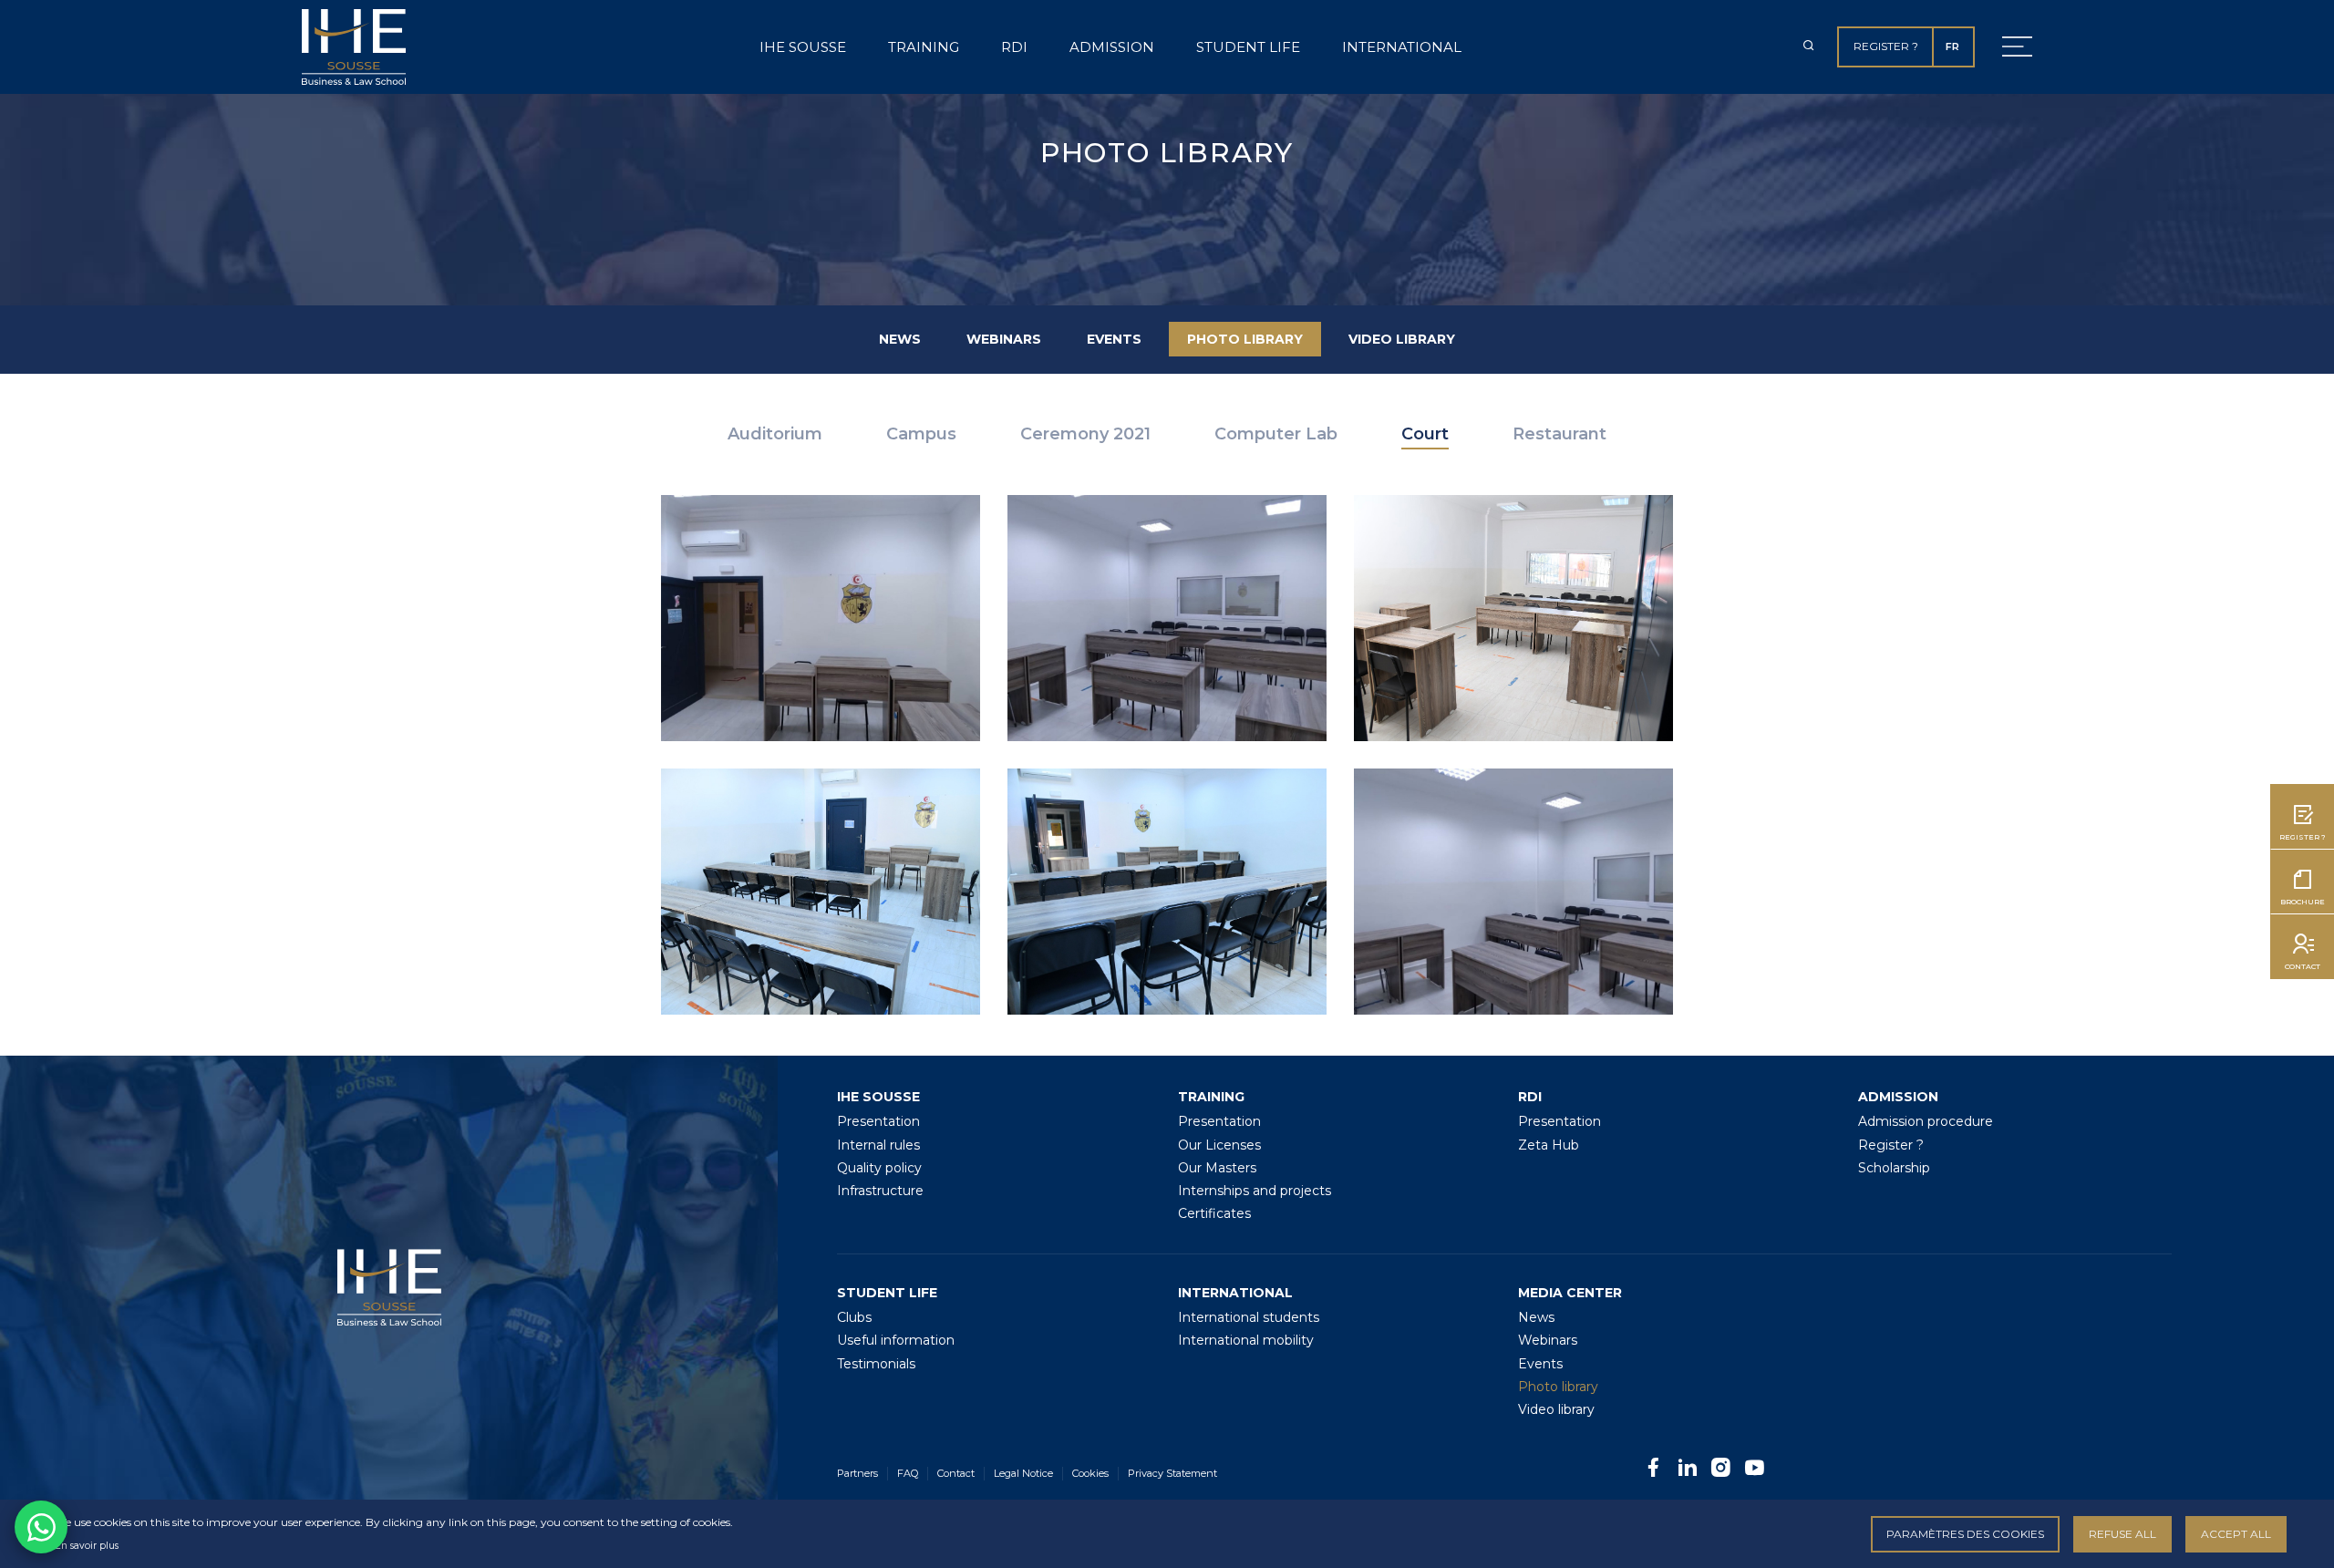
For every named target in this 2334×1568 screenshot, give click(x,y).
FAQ (908, 1473)
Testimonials (876, 1364)
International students (1249, 1317)
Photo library (1245, 339)
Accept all (2236, 1534)
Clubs (854, 1317)
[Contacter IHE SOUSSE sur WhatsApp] (41, 1527)
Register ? (1886, 46)
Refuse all (2122, 1534)
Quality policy (879, 1168)
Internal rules (878, 1145)
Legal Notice (1023, 1473)
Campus (921, 434)
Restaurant (1559, 434)
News (900, 339)
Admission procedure (1926, 1121)
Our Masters (1217, 1168)
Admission (1112, 47)
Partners (857, 1473)
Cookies (1090, 1473)
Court (1425, 434)
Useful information (896, 1340)
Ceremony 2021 (1085, 434)
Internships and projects (1255, 1191)
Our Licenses (1219, 1145)
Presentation (878, 1121)
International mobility (1246, 1340)
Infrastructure (880, 1191)
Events (1114, 339)
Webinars (1004, 339)
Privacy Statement (1172, 1473)
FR (1952, 46)
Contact (956, 1473)
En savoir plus (87, 1546)
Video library (1402, 339)
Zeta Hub (1549, 1145)
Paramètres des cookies (1965, 1534)
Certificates (1214, 1213)
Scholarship (1894, 1168)
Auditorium (775, 434)
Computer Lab (1276, 434)
